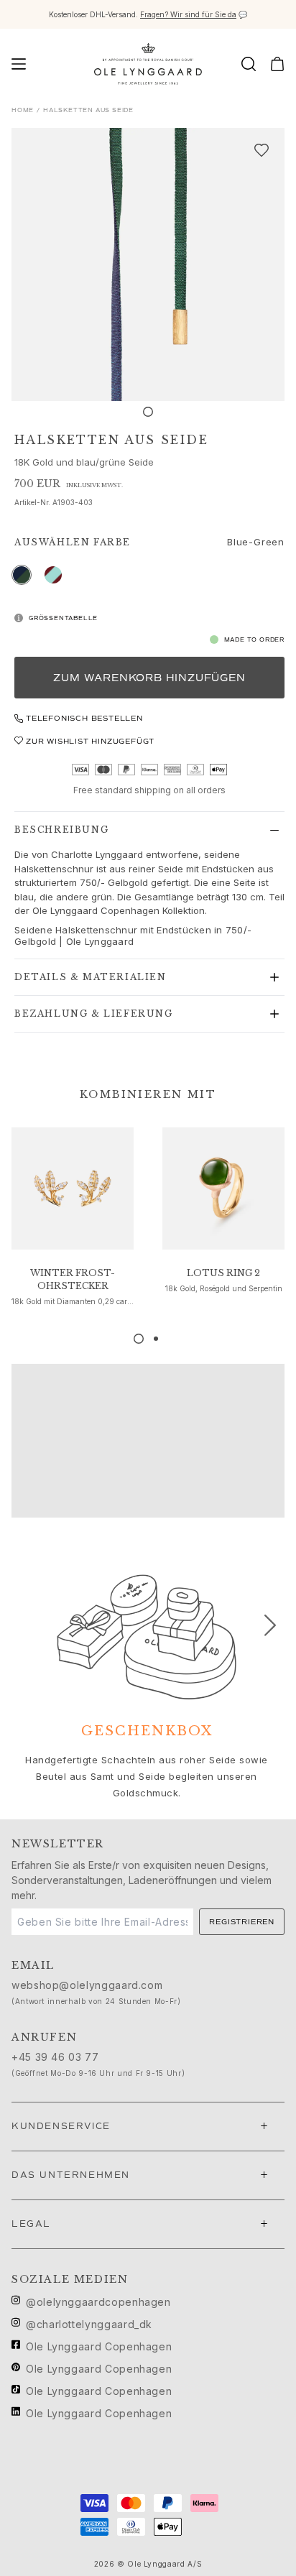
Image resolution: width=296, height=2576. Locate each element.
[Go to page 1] (139, 1339)
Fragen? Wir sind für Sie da (188, 14)
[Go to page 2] (156, 1339)
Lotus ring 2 (223, 1273)
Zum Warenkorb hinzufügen (149, 678)
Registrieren (242, 1922)
